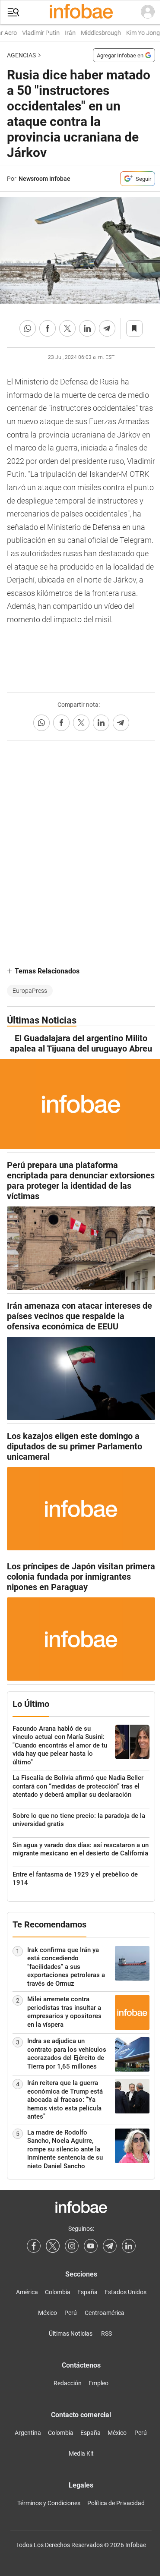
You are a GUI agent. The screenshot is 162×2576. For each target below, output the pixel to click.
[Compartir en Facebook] (48, 328)
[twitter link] (53, 2246)
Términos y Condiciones (49, 2503)
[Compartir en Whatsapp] (28, 328)
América (27, 2292)
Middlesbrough (97, 33)
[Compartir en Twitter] (67, 328)
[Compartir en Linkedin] (87, 328)
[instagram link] (72, 2246)
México (48, 2313)
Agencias (21, 55)
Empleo (98, 2383)
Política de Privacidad (116, 2503)
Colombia (58, 2292)
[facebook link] (34, 2246)
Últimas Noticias (71, 2334)
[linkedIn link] (129, 2246)
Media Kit (81, 2453)
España (87, 2292)
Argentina (28, 2433)
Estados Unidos (125, 2292)
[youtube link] (91, 2246)
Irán (66, 33)
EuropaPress (30, 991)
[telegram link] (110, 2246)
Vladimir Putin (37, 33)
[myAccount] (148, 12)
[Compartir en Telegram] (107, 328)
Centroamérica (105, 2313)
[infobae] (81, 12)
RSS (106, 2334)
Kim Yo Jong (139, 33)
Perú (71, 2313)
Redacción (68, 2383)
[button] (13, 12)
